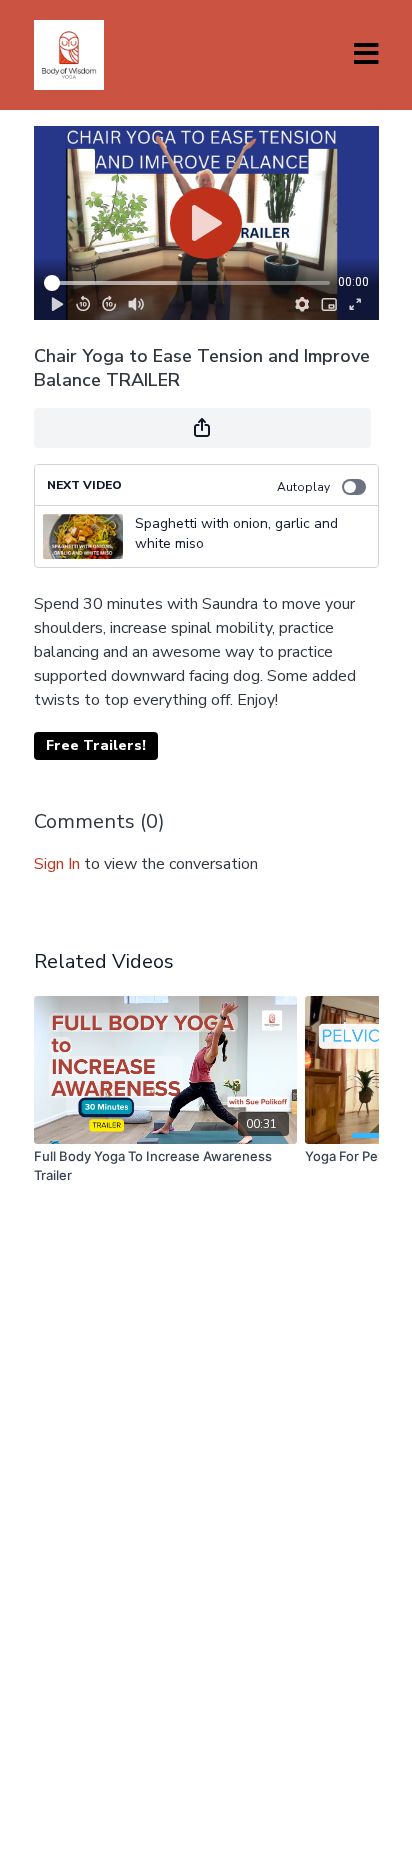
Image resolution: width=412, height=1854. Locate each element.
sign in (57, 864)
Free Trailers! (96, 745)
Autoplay (303, 487)
